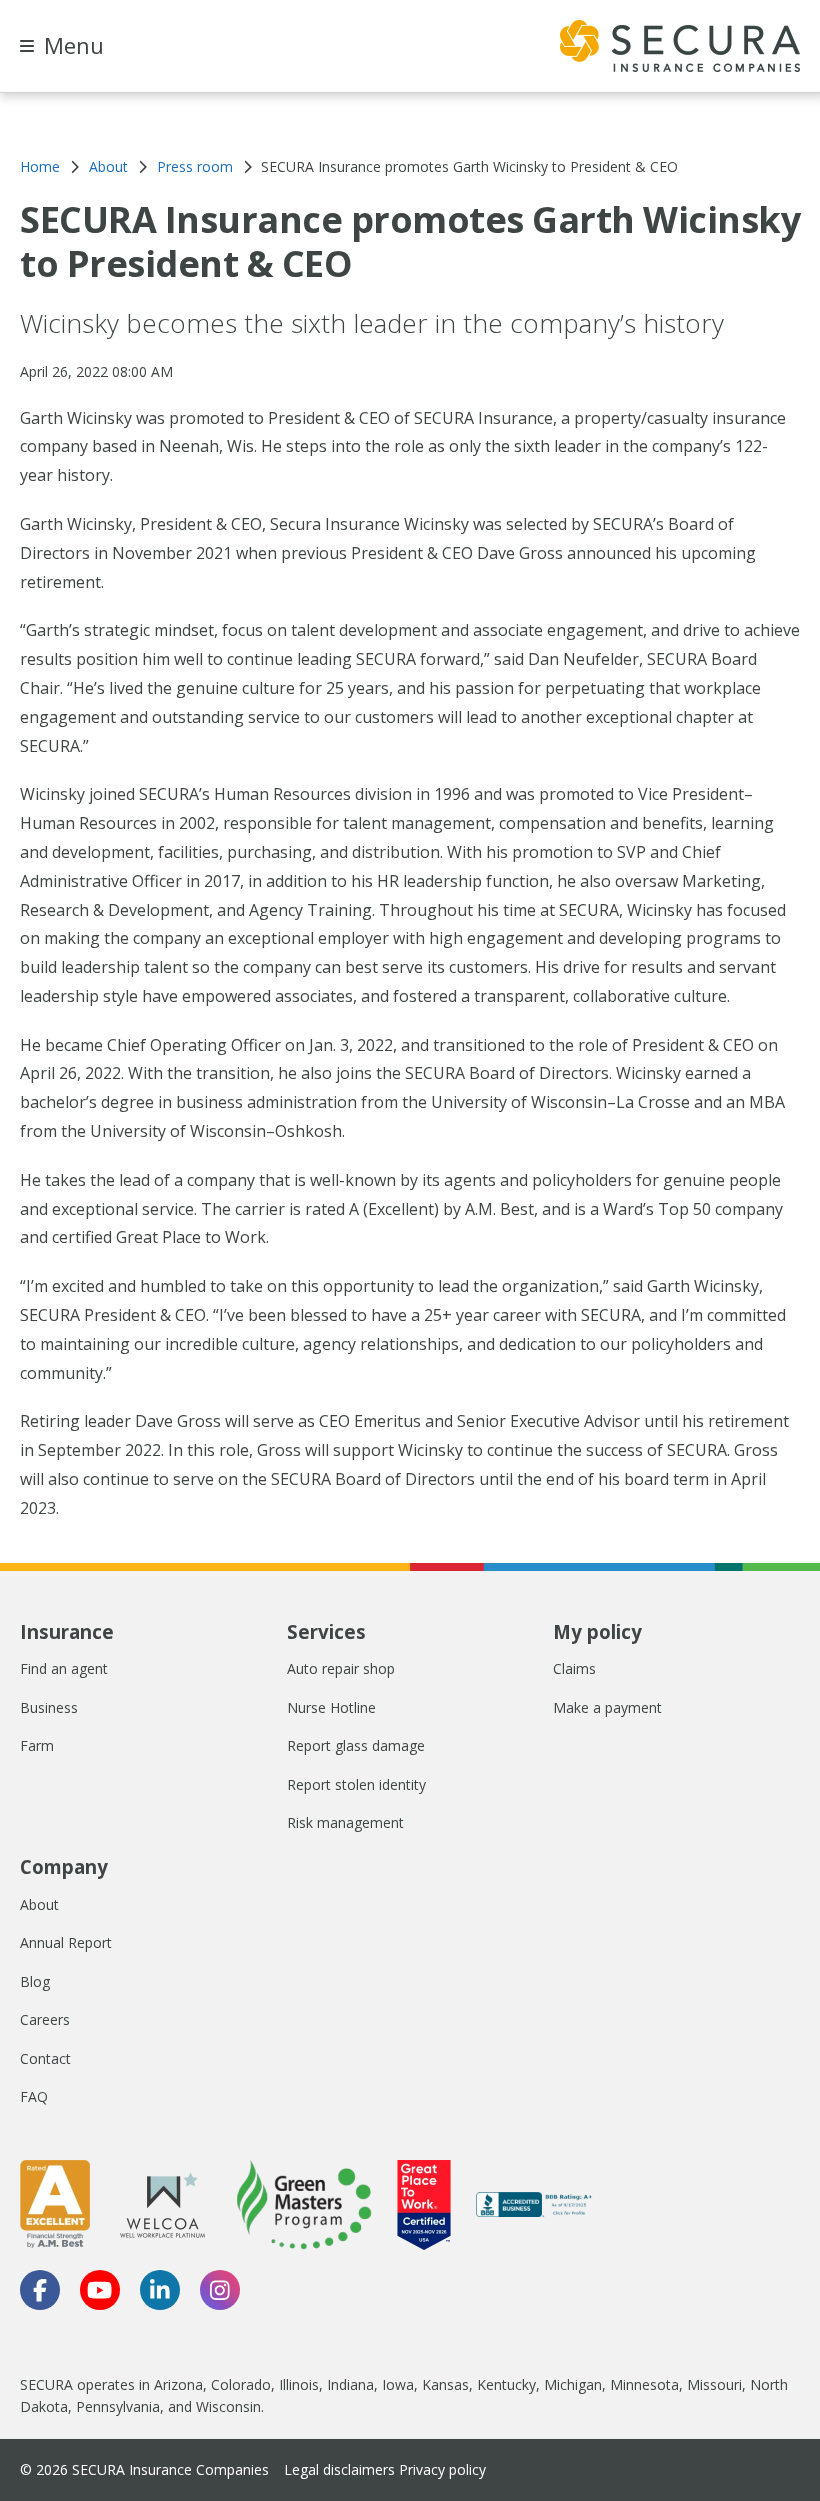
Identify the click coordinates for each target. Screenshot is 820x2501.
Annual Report (66, 1942)
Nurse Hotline (331, 1707)
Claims (574, 1668)
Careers (45, 2019)
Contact (45, 2058)
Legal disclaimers (339, 2469)
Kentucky (506, 2384)
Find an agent (64, 1668)
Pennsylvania (118, 2406)
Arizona (178, 2384)
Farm (37, 1745)
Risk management (345, 1822)
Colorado (241, 2384)
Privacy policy (442, 2469)
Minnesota (644, 2384)
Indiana (350, 2384)
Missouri (714, 2384)
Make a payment (607, 1707)
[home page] (680, 46)
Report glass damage (356, 1745)
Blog (35, 1981)
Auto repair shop (341, 1668)
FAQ (34, 2096)
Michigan (573, 2384)
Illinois (299, 2384)
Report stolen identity (356, 1784)
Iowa (398, 2384)
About (39, 1904)
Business (49, 1707)
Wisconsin (228, 2406)
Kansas (445, 2384)
